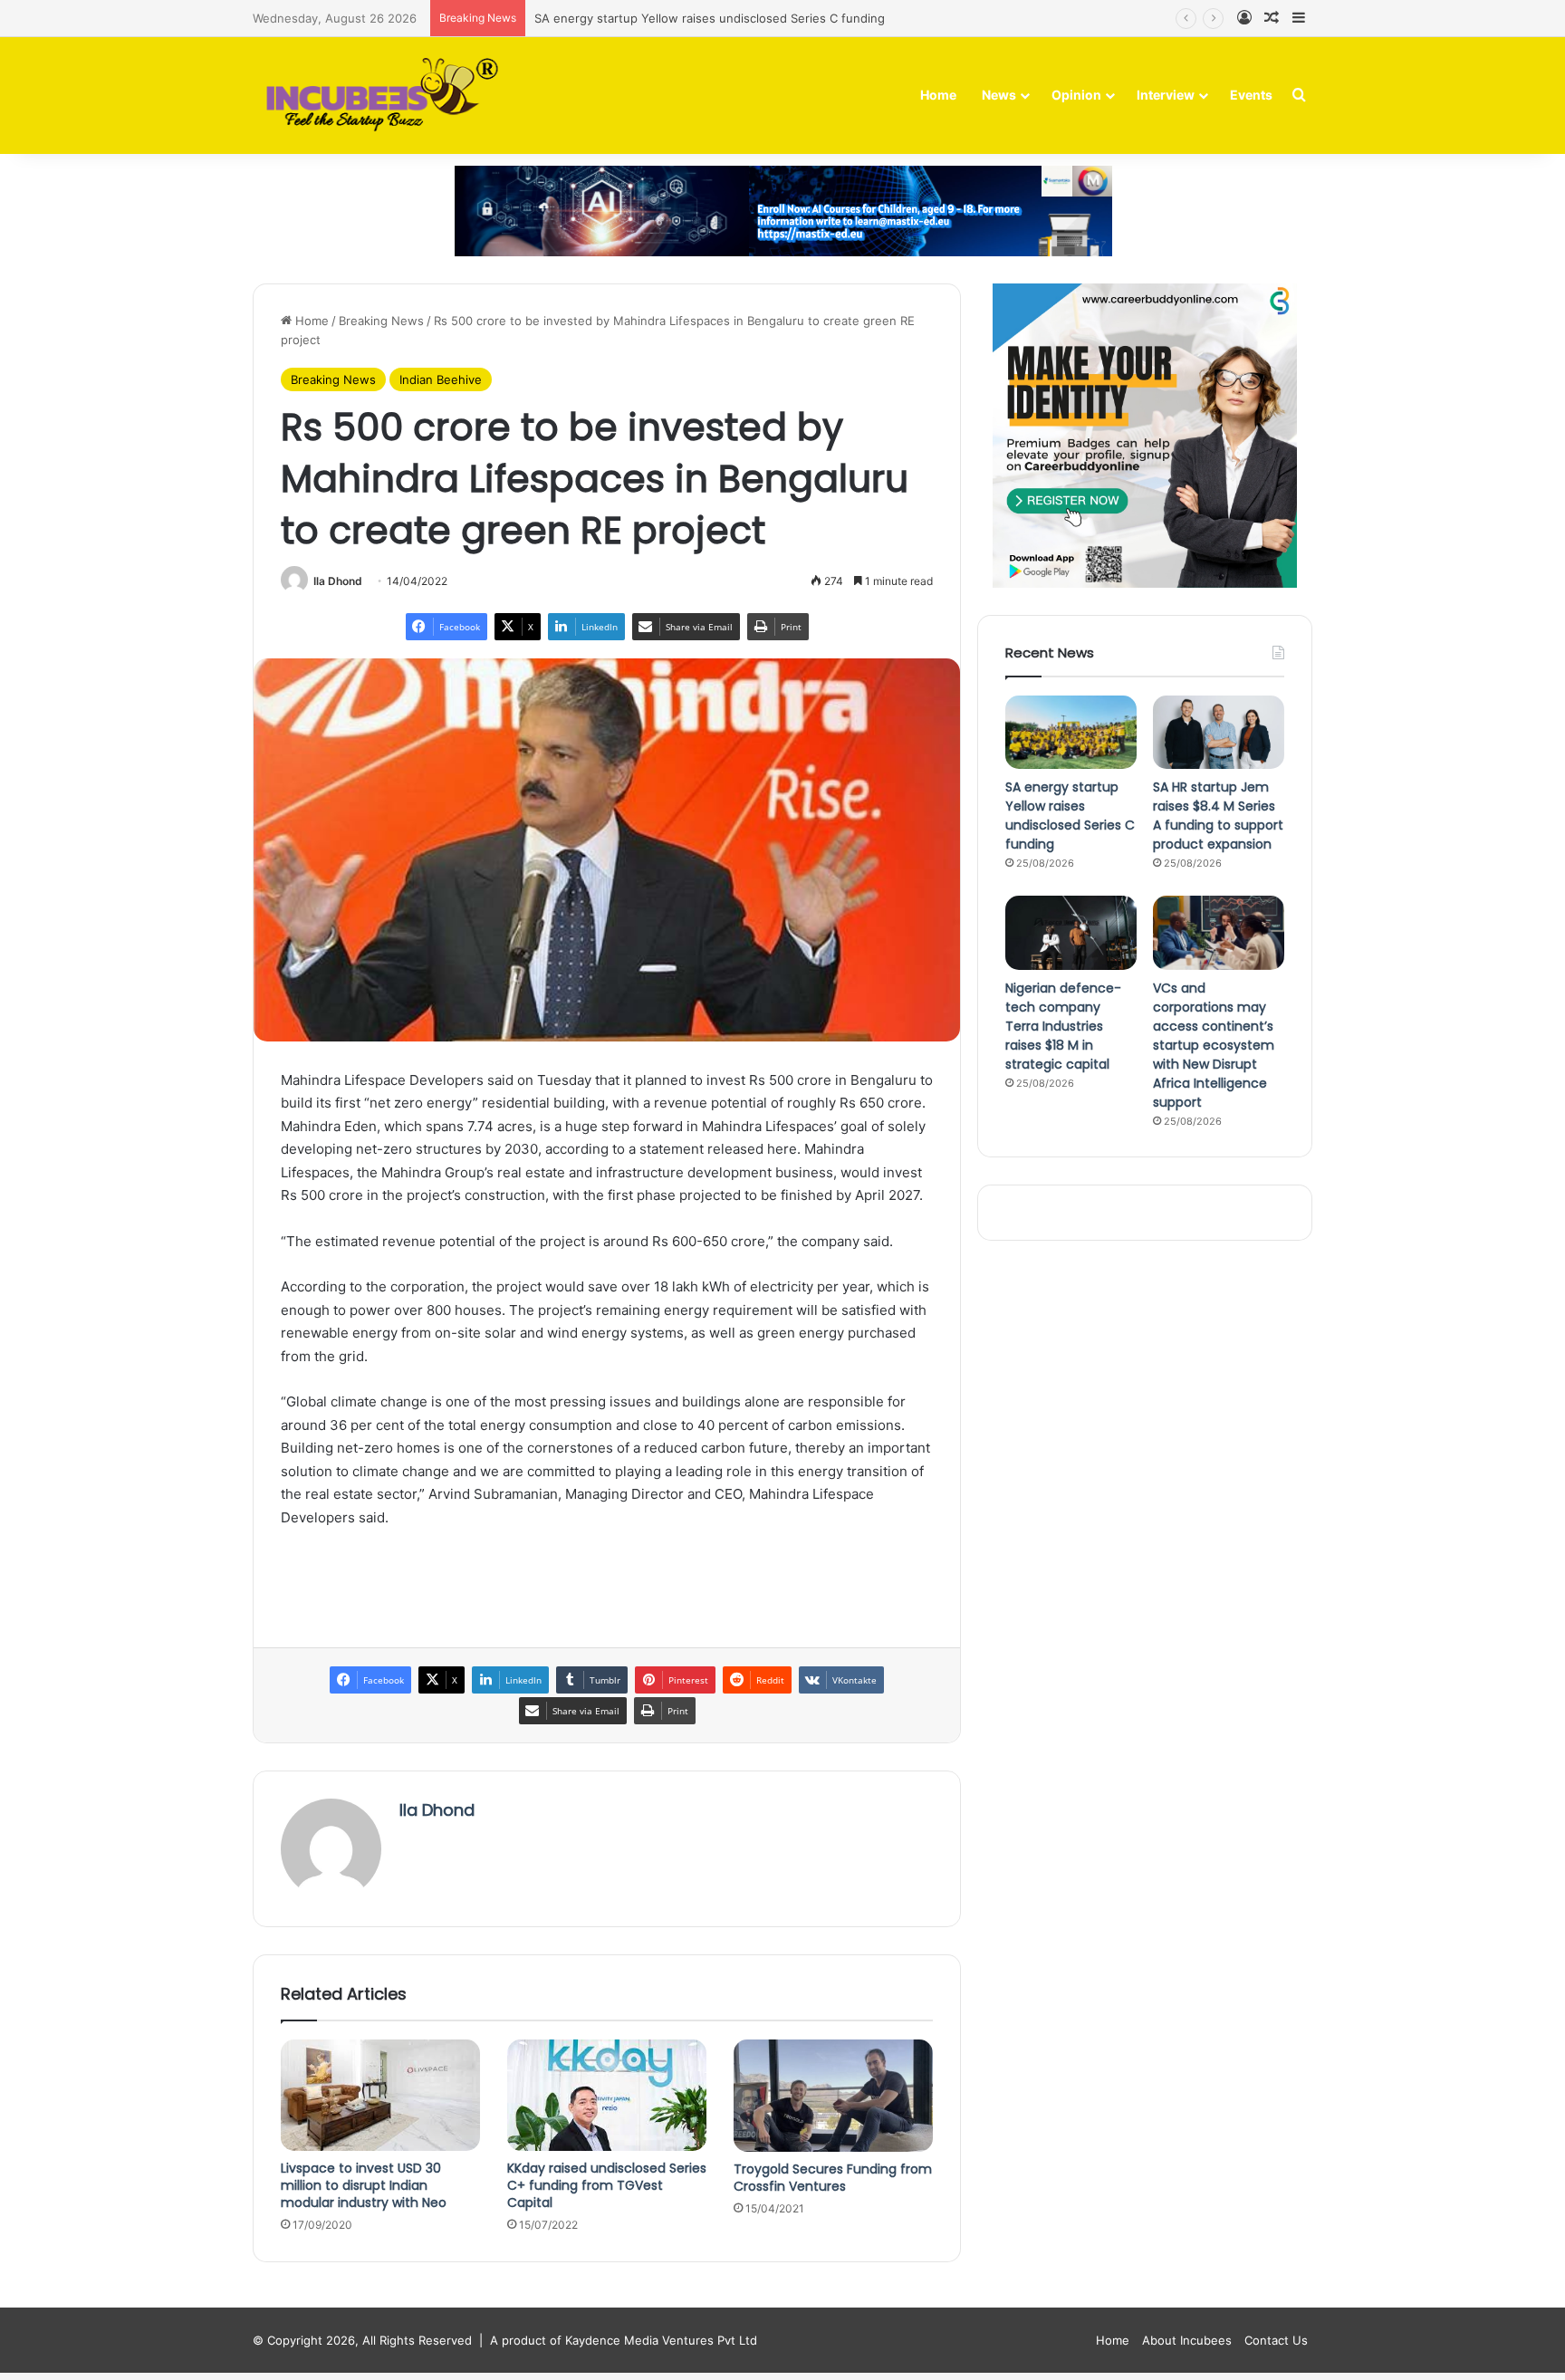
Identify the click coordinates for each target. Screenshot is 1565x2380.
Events (1251, 95)
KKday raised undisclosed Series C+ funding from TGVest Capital (607, 2185)
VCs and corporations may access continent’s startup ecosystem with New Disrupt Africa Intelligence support (1214, 1045)
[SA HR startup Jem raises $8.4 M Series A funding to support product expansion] (1219, 733)
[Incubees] (377, 96)
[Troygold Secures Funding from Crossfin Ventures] (833, 2096)
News (999, 95)
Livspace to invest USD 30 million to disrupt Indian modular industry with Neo (364, 2185)
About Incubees (1187, 2340)
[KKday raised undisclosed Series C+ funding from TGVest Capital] (607, 2096)
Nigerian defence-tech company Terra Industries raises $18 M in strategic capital (1063, 1026)
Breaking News (381, 321)
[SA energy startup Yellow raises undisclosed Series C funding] (1071, 733)
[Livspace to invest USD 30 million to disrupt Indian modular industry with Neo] (380, 2095)
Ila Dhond (338, 581)
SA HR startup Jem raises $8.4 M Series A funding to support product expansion (1218, 816)
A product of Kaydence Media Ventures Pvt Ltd (624, 2340)
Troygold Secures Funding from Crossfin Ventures (833, 2178)
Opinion (1076, 95)
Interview (1166, 95)
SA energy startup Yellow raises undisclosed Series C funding (710, 18)
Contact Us (1276, 2340)
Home (938, 95)
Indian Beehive (441, 379)
